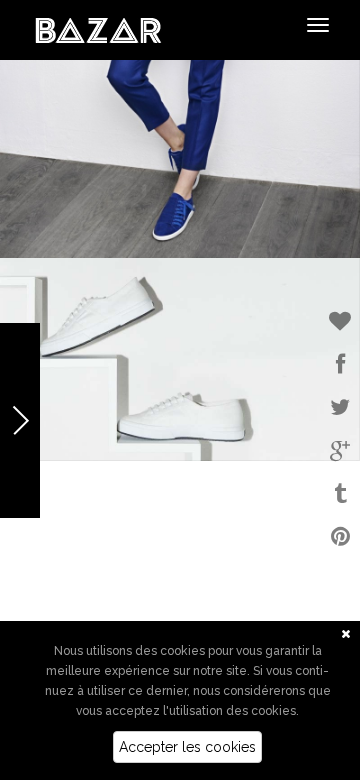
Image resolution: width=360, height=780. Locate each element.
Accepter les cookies (187, 747)
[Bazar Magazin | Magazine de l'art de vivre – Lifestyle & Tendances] (98, 29)
